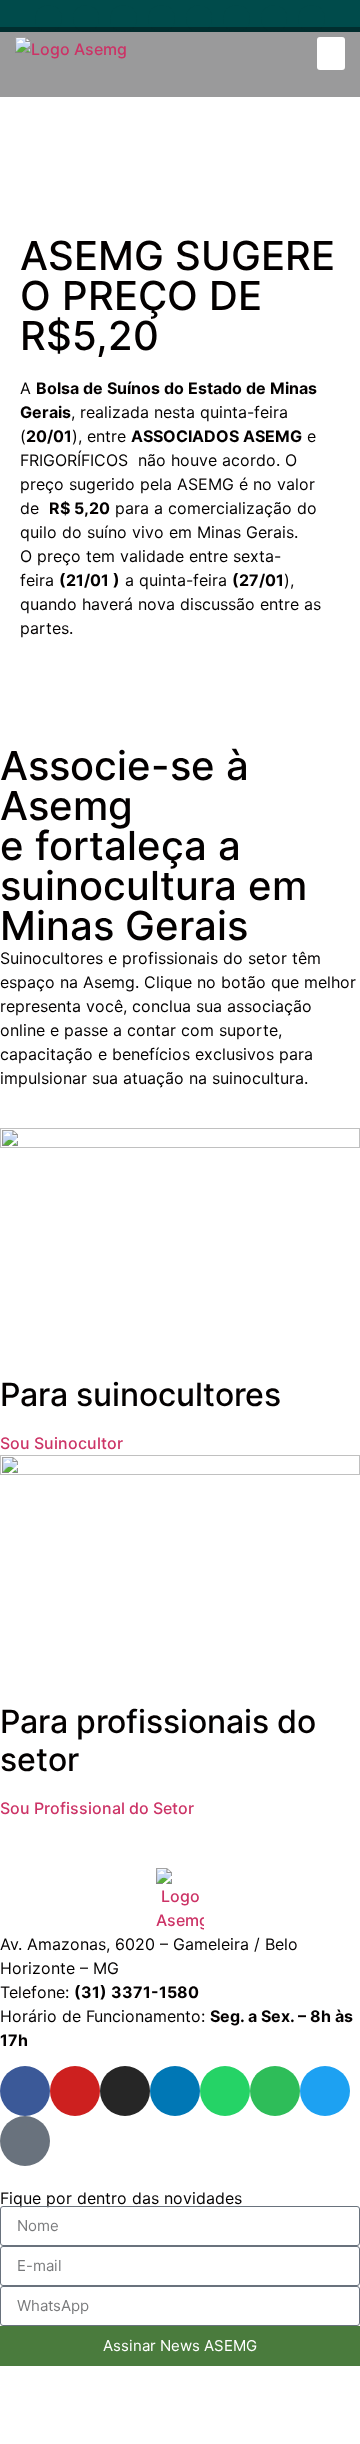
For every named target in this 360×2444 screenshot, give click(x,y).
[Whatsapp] (199, 18)
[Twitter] (274, 18)
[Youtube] (86, 18)
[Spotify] (236, 18)
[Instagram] (123, 18)
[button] (331, 53)
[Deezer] (311, 18)
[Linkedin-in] (161, 18)
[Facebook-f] (48, 18)
